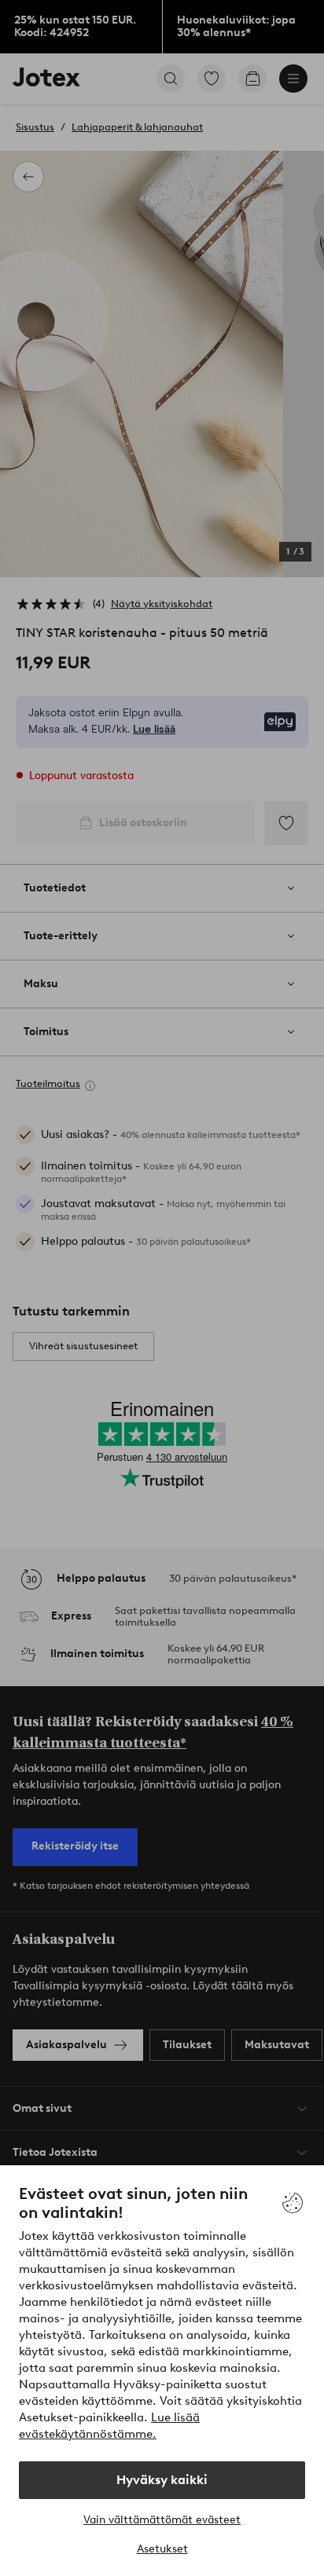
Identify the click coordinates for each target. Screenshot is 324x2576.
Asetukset (162, 2549)
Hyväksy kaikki (162, 2480)
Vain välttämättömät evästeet (162, 2520)
